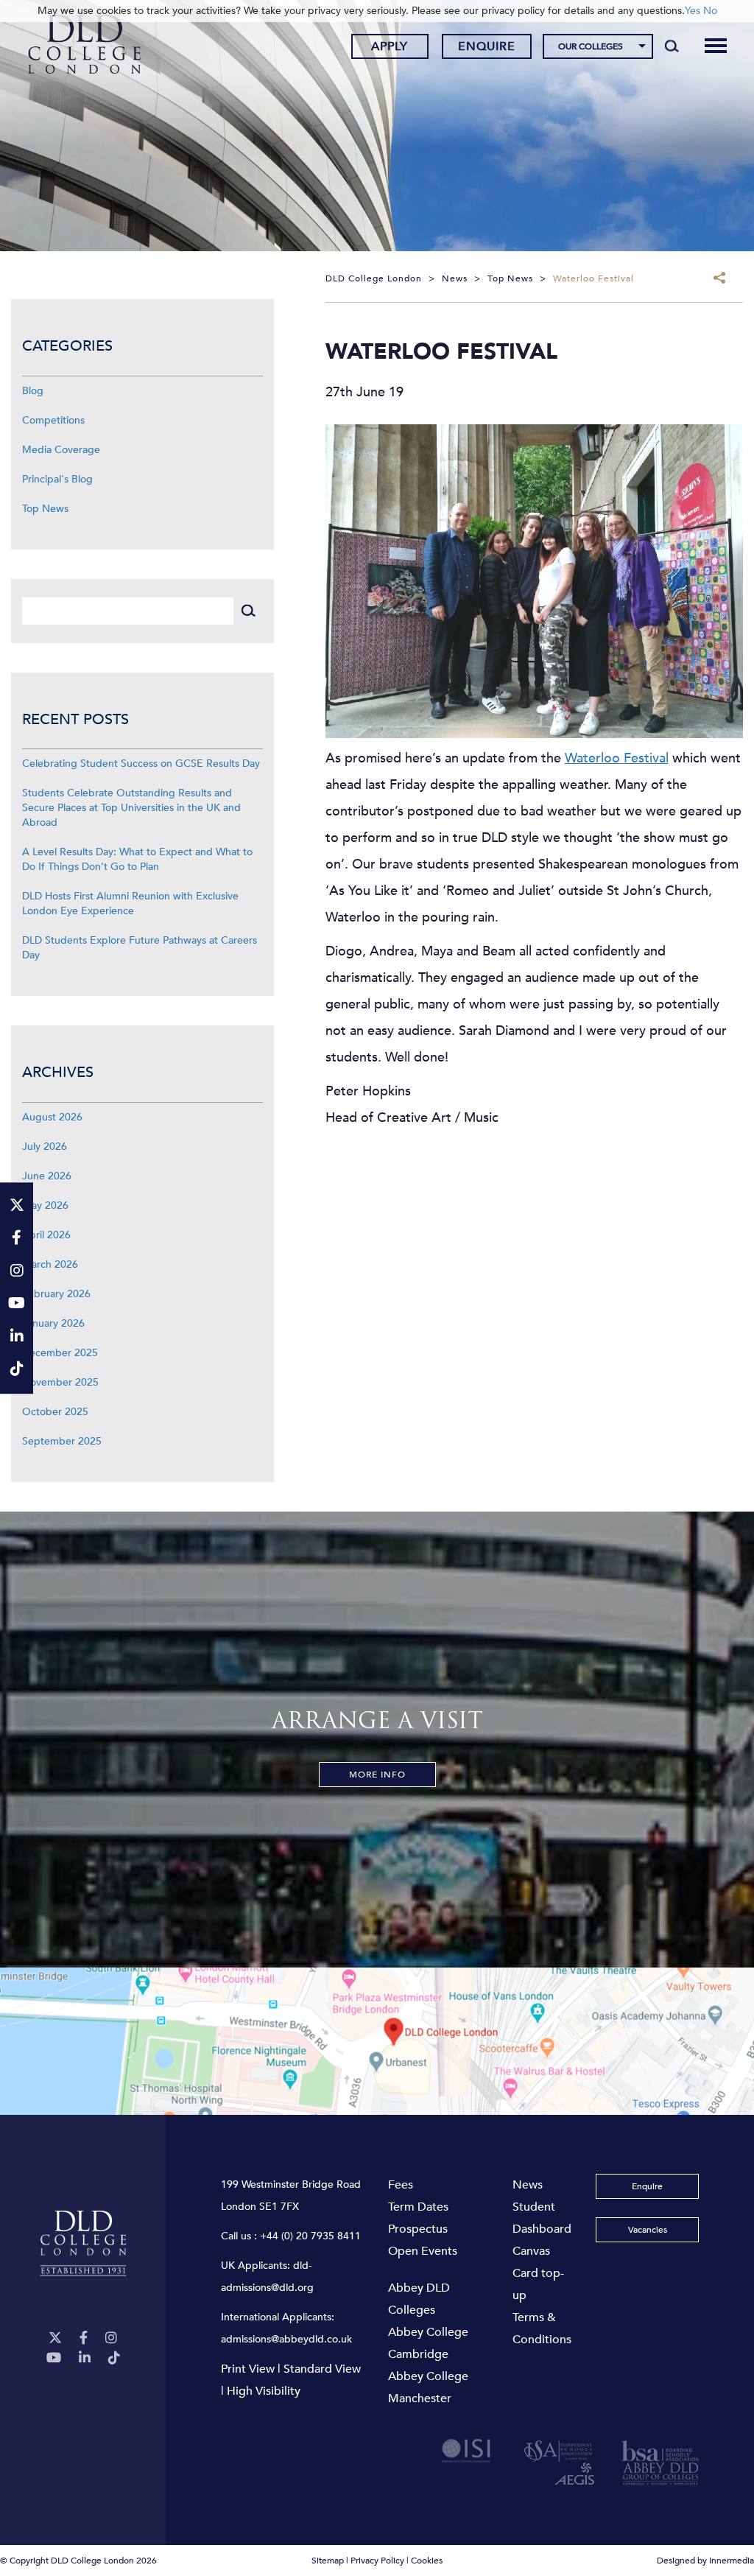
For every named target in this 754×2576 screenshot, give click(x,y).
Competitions (53, 420)
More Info (377, 1775)
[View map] (377, 2041)
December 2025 (60, 1353)
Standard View (322, 2369)
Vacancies (648, 2230)
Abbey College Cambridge (428, 2343)
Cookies (427, 2561)
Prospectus (418, 2229)
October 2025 (55, 1412)
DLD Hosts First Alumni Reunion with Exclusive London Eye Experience (130, 903)
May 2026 (45, 1205)
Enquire (487, 46)
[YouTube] (54, 2358)
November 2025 (60, 1382)
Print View (248, 2369)
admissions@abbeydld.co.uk (286, 2339)
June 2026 (47, 1176)
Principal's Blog (57, 479)
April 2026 (46, 1235)
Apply (390, 46)
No (710, 11)
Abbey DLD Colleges (419, 2299)
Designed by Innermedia (705, 2561)
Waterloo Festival (617, 758)
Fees (401, 2185)
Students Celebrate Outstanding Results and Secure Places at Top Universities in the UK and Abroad (131, 808)
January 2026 (53, 1323)
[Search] (672, 46)
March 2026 (50, 1264)
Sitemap (328, 2561)
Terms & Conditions (542, 2328)
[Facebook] (84, 2338)
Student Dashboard (542, 2218)
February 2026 (56, 1294)
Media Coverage (61, 450)
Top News (45, 509)
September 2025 (62, 1441)
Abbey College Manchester (428, 2387)
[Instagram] (111, 2338)
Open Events (423, 2251)
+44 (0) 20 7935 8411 (310, 2236)
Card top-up (538, 2284)
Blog (33, 391)
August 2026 (52, 1117)
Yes (693, 11)
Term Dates (418, 2207)
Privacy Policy (377, 2561)
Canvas (531, 2251)
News (528, 2185)
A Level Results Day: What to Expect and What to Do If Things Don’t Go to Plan (137, 859)
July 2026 (45, 1147)
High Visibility (264, 2391)
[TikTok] (114, 2358)
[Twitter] (55, 2338)
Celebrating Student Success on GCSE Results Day (141, 764)
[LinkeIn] (85, 2358)
